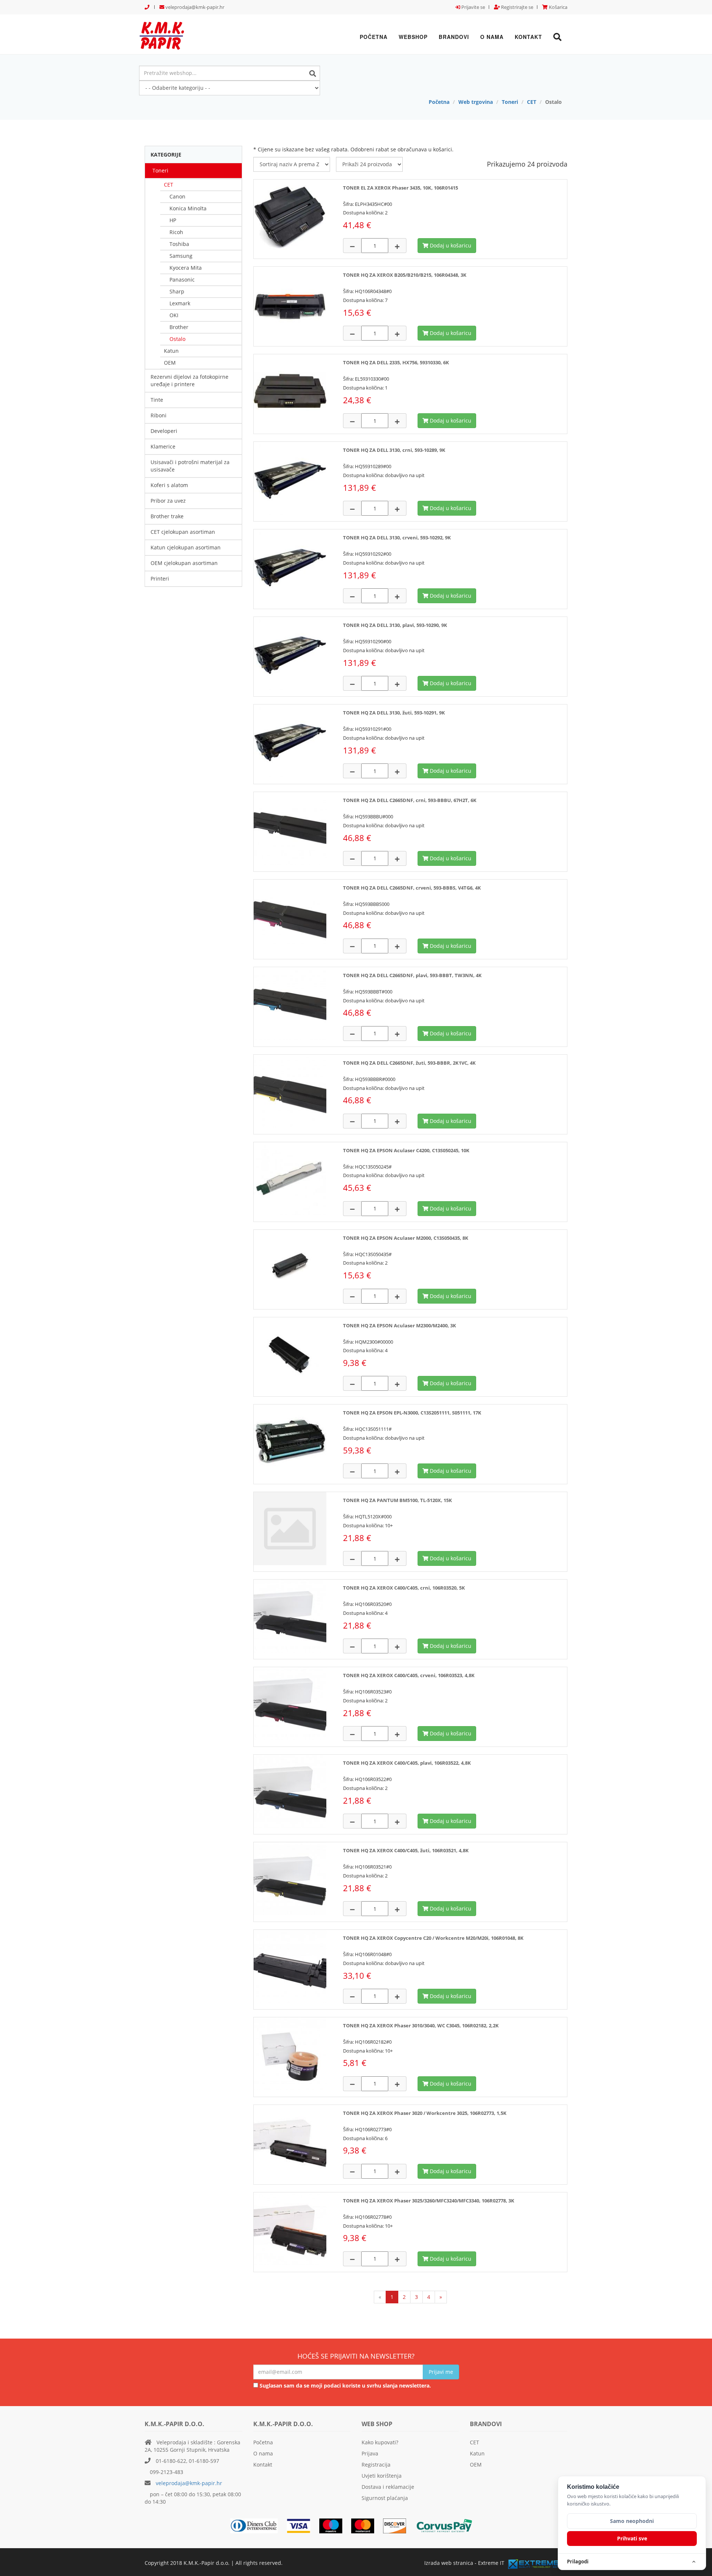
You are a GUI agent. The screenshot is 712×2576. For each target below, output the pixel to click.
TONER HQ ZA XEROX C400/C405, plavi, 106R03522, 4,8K (407, 1763)
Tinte (157, 400)
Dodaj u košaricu (450, 245)
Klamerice (163, 446)
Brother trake (167, 516)
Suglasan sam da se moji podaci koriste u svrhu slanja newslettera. (345, 2386)
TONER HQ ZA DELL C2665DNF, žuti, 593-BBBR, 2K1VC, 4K (409, 1063)
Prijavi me (441, 2372)
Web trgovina (476, 102)
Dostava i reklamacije (388, 2487)
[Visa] (302, 2525)
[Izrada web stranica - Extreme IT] (538, 2564)
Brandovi (454, 37)
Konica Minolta (188, 208)
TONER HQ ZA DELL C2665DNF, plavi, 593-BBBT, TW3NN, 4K (412, 975)
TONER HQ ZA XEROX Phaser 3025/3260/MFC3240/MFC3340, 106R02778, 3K (429, 2201)
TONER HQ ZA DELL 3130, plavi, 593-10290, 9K (395, 625)
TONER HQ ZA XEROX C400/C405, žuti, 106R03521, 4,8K (406, 1850)
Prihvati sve (632, 2538)
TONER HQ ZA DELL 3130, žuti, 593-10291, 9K (394, 713)
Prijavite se (473, 7)
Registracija (376, 2465)
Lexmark (180, 303)
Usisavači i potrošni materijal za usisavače (190, 466)
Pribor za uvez (168, 501)
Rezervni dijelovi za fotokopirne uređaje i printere (189, 380)
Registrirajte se (517, 7)
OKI (174, 315)
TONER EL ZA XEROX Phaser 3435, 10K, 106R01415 (400, 188)
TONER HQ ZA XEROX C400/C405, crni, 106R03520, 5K (404, 1588)
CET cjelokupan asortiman (183, 532)
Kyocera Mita (186, 268)
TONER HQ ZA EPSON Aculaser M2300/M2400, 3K (400, 1325)
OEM (170, 363)
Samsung (181, 256)
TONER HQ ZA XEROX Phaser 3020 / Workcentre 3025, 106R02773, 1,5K (425, 2113)
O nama (492, 37)
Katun (171, 351)
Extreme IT (491, 2563)
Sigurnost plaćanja (385, 2498)
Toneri (510, 102)
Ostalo (177, 339)
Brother (179, 327)
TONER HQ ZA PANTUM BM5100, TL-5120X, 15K (398, 1500)
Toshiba (179, 244)
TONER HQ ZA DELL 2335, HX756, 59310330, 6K (396, 362)
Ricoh (176, 232)
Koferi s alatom (169, 485)
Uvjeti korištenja (382, 2476)
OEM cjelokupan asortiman (184, 563)
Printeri (160, 579)
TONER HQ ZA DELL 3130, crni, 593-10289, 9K (394, 450)
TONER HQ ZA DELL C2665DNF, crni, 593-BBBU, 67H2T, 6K (410, 800)
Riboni (159, 415)
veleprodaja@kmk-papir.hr (194, 7)
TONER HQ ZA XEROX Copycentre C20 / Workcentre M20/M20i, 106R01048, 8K (433, 1938)
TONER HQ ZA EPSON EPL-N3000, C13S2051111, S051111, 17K (412, 1413)
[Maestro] (366, 2525)
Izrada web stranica (449, 2563)
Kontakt (528, 37)
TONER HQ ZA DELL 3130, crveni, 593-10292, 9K (397, 538)
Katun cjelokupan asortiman (186, 547)
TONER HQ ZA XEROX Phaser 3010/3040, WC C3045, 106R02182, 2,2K (421, 2025)
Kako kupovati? (380, 2442)
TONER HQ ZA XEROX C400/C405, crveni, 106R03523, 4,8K (409, 1675)
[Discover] (398, 2525)
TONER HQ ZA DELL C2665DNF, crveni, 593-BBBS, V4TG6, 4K (412, 888)
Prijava (370, 2453)
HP (173, 220)
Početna (374, 37)
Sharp (177, 291)
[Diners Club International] (258, 2525)
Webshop (413, 37)
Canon (177, 196)
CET (532, 102)
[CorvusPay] (448, 2525)
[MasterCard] (334, 2525)
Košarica (558, 7)
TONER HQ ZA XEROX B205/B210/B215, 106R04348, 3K (405, 275)
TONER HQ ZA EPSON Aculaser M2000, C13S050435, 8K (406, 1238)
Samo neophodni (632, 2521)
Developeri (164, 431)
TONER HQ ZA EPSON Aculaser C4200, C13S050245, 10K (406, 1150)
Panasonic (182, 280)
